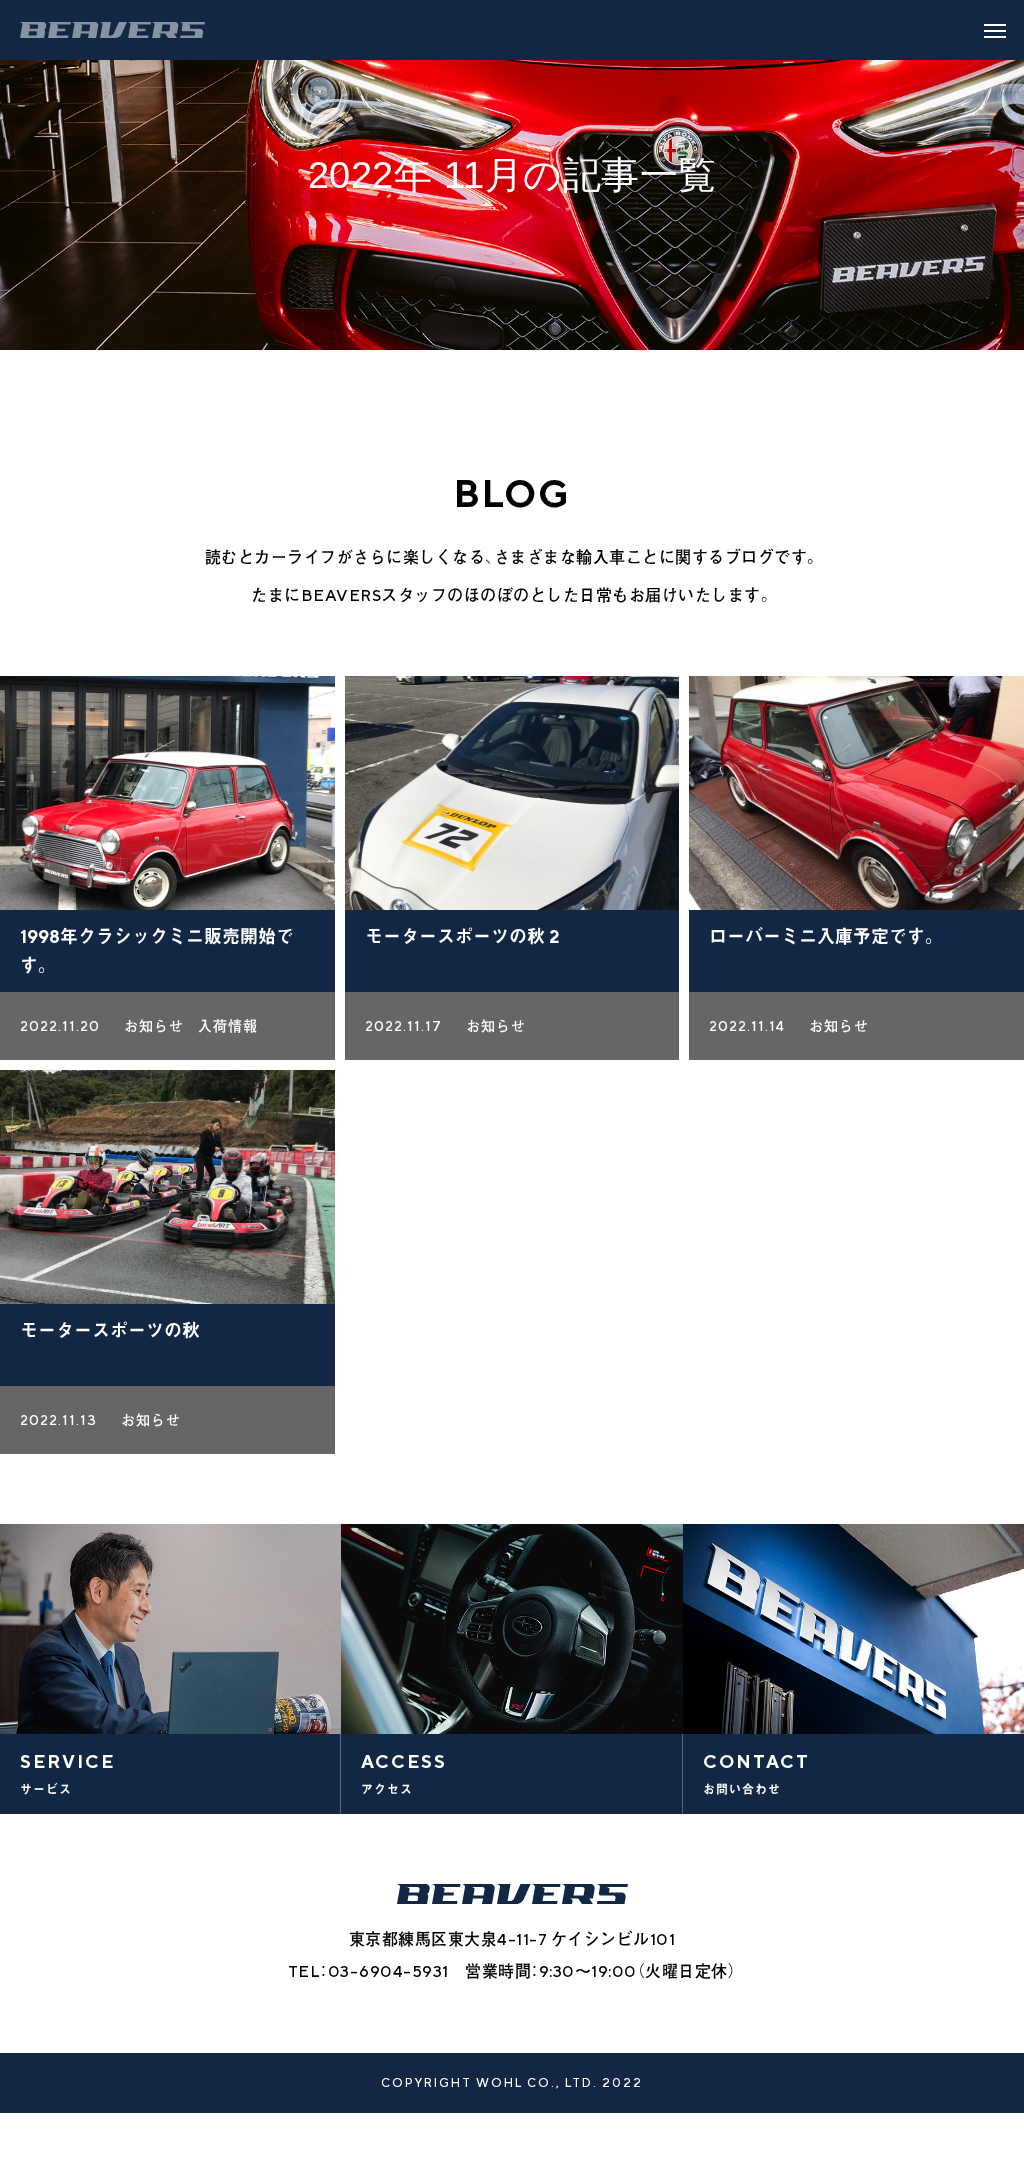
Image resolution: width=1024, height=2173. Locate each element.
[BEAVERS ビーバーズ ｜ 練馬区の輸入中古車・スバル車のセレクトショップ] (112, 30)
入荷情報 (228, 1026)
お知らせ (154, 1026)
